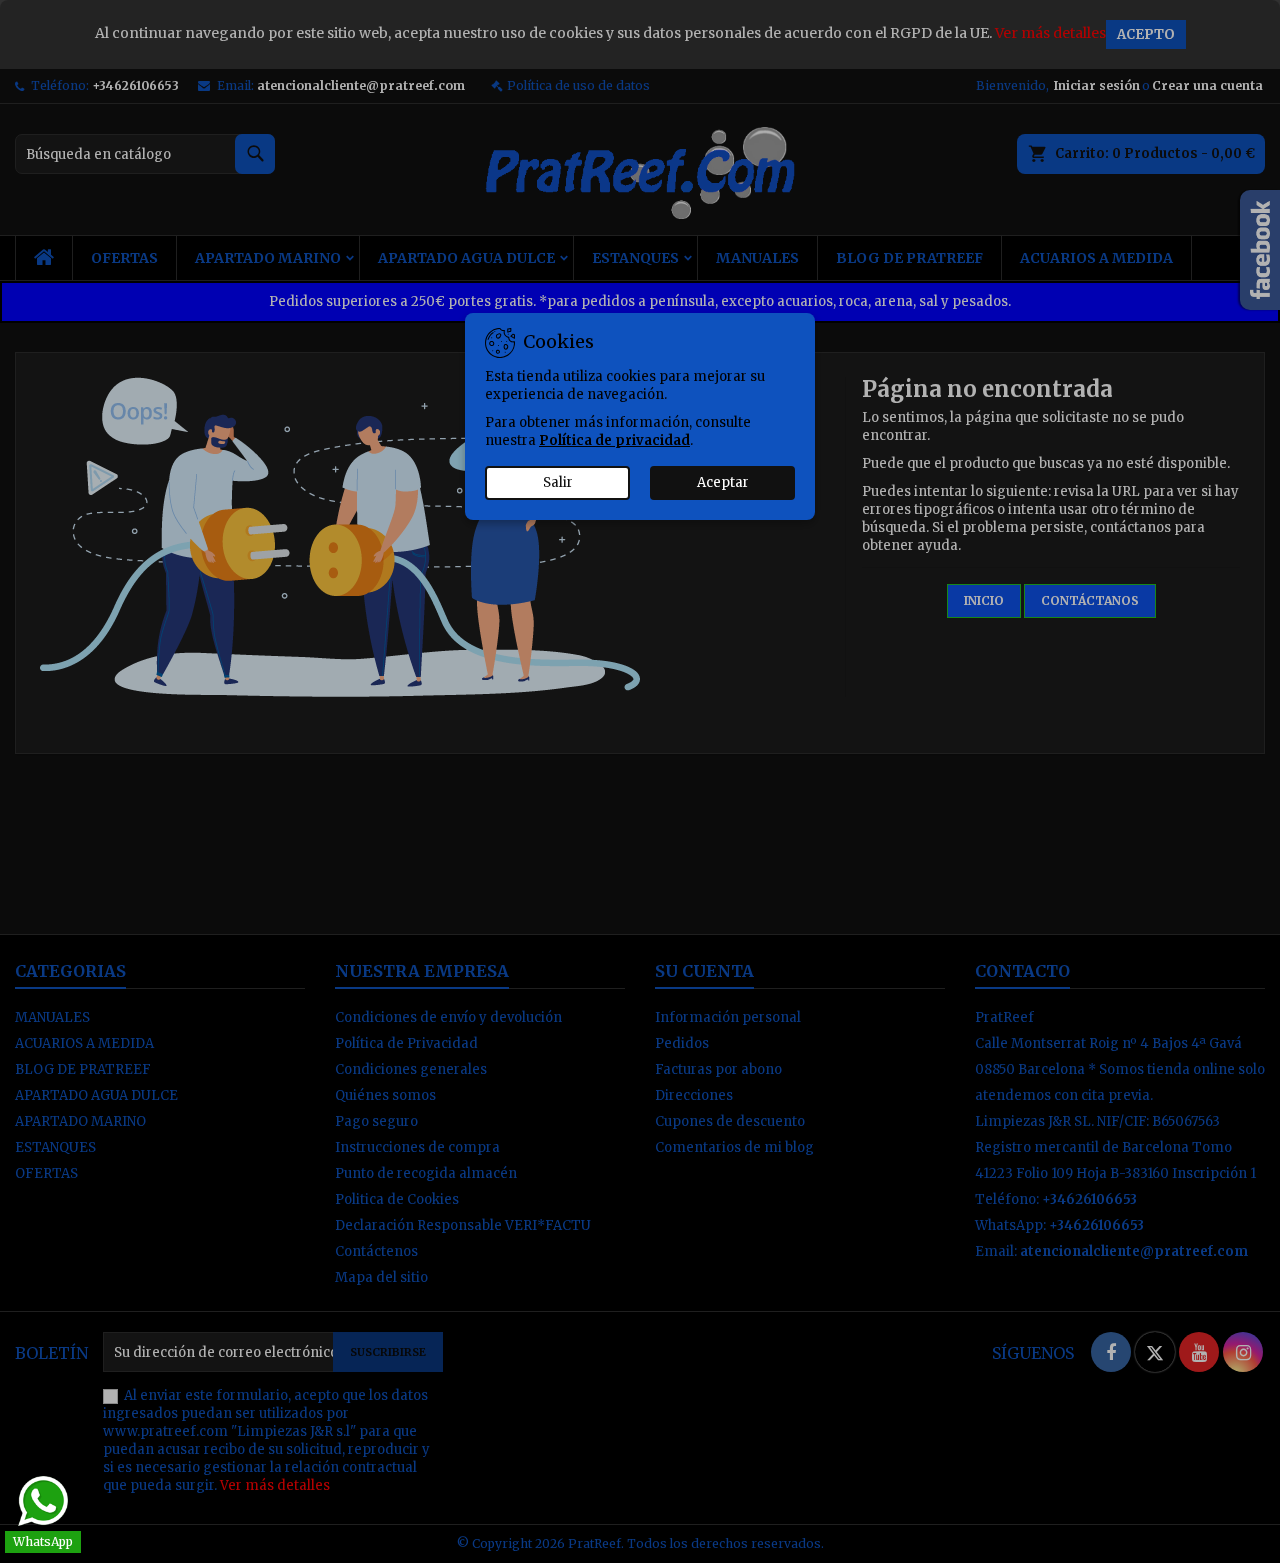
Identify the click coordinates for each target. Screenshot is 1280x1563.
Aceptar (723, 482)
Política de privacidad (614, 440)
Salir (558, 482)
